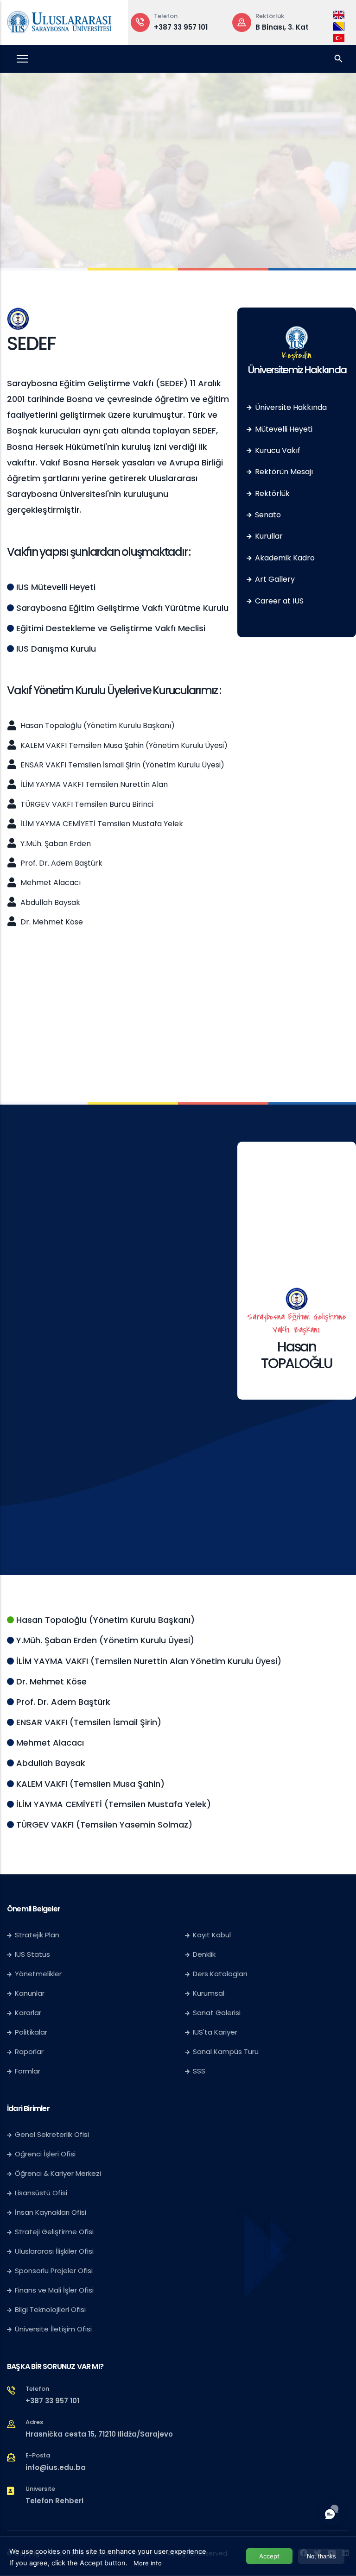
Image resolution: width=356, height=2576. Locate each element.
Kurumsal (209, 1993)
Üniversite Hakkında (290, 407)
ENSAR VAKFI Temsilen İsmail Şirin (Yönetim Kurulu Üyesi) (121, 765)
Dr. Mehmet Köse (51, 922)
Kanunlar (30, 1993)
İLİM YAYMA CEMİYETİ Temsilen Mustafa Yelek (101, 824)
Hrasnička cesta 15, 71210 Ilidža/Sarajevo (99, 2434)
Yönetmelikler (38, 1974)
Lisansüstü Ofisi (41, 2193)
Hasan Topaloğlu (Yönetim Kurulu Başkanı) (97, 726)
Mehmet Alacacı (50, 883)
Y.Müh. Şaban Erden (55, 844)
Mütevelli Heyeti (283, 429)
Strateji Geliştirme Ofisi (55, 2232)
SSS (199, 2071)
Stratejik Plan (37, 1935)
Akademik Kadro (284, 558)
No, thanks (321, 2556)
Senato (267, 515)
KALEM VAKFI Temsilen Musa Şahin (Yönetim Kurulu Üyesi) (123, 745)
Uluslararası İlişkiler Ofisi (54, 2251)
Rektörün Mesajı (283, 472)
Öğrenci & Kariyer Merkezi (58, 2173)
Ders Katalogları (220, 1974)
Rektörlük (271, 493)
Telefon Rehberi (54, 2501)
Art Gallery (274, 579)
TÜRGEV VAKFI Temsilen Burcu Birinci (86, 804)
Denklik (204, 1954)
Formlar (28, 2071)
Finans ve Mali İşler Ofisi (54, 2290)
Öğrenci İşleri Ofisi (45, 2154)
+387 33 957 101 (181, 27)
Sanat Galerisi (217, 2013)
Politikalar (31, 2032)
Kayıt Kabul (212, 1935)
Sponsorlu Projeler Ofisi (54, 2271)
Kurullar (268, 536)
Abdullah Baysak (49, 902)
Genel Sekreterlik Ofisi (52, 2134)
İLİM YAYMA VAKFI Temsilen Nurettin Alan (93, 784)
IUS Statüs (32, 1954)
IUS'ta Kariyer (215, 2032)
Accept (269, 2556)
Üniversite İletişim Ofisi (53, 2329)
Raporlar (29, 2051)
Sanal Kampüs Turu (226, 2051)
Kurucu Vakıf (277, 450)
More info (148, 2563)
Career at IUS (278, 601)
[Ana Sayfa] (59, 20)
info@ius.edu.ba (56, 2467)
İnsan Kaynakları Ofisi (51, 2212)
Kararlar (28, 2013)
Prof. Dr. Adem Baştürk (60, 863)
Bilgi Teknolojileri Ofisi (50, 2309)
